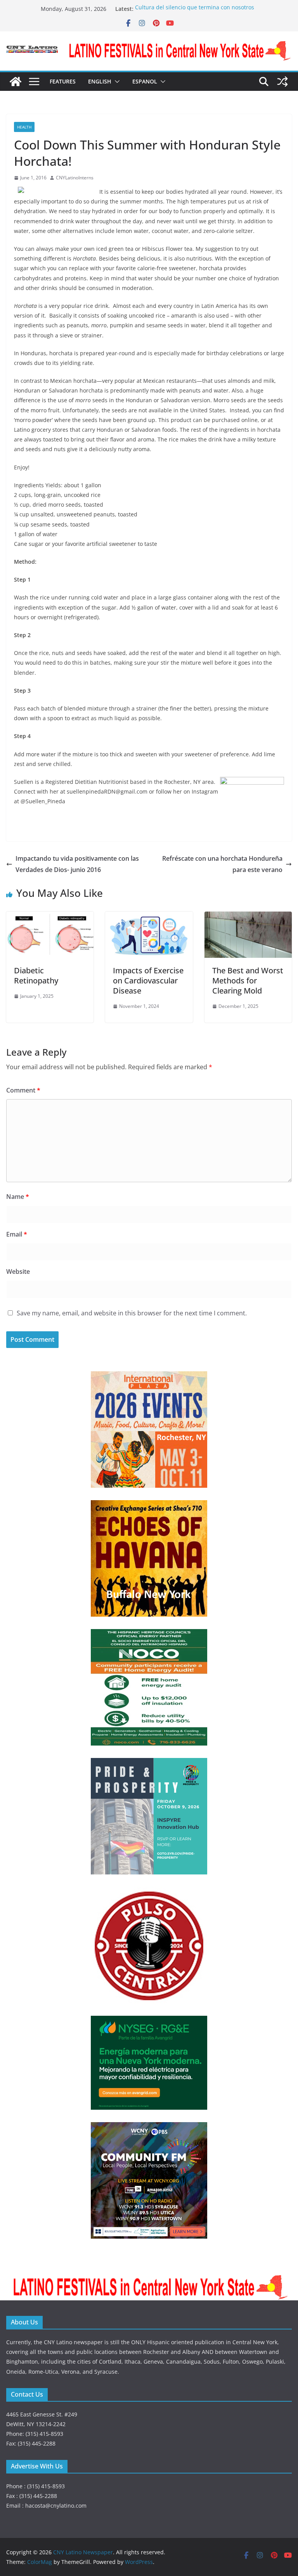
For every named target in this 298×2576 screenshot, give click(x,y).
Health (24, 127)
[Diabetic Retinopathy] (50, 917)
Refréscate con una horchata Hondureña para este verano (222, 864)
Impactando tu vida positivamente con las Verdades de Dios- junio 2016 (77, 864)
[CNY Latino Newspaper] (16, 82)
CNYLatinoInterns (75, 178)
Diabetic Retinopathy (36, 975)
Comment (23, 1090)
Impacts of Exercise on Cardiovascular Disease (148, 981)
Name (18, 1197)
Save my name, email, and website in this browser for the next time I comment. (132, 1313)
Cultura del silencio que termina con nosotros (195, 9)
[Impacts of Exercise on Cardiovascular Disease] (149, 917)
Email (17, 1234)
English (100, 81)
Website (18, 1271)
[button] (116, 82)
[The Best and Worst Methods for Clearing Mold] (248, 917)
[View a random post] (282, 82)
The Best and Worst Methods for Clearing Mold (248, 981)
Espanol (145, 81)
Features (63, 81)
